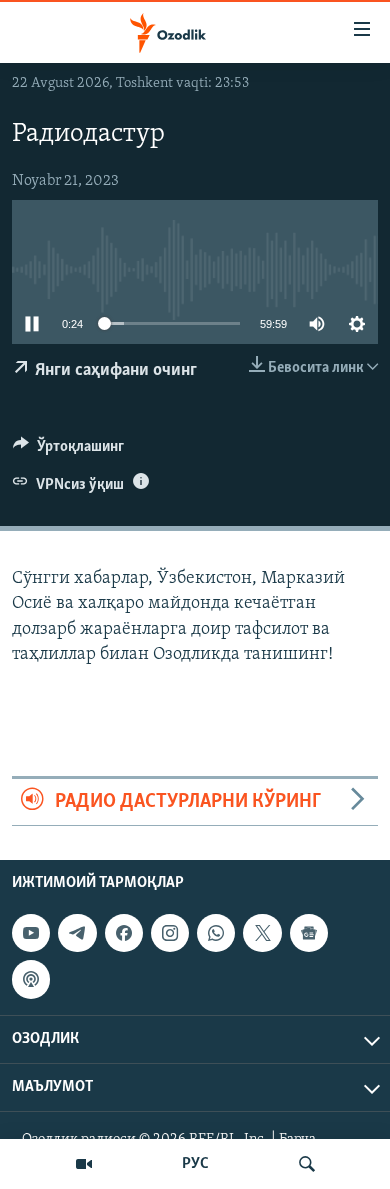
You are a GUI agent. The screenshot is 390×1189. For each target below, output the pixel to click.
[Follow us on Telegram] (77, 933)
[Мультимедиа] (84, 1164)
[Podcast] (31, 980)
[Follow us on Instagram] (170, 933)
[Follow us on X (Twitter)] (262, 933)
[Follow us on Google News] (309, 933)
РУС (195, 1164)
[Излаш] (307, 1164)
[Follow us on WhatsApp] (216, 933)
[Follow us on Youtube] (31, 933)
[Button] (68, 451)
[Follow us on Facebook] (124, 933)
